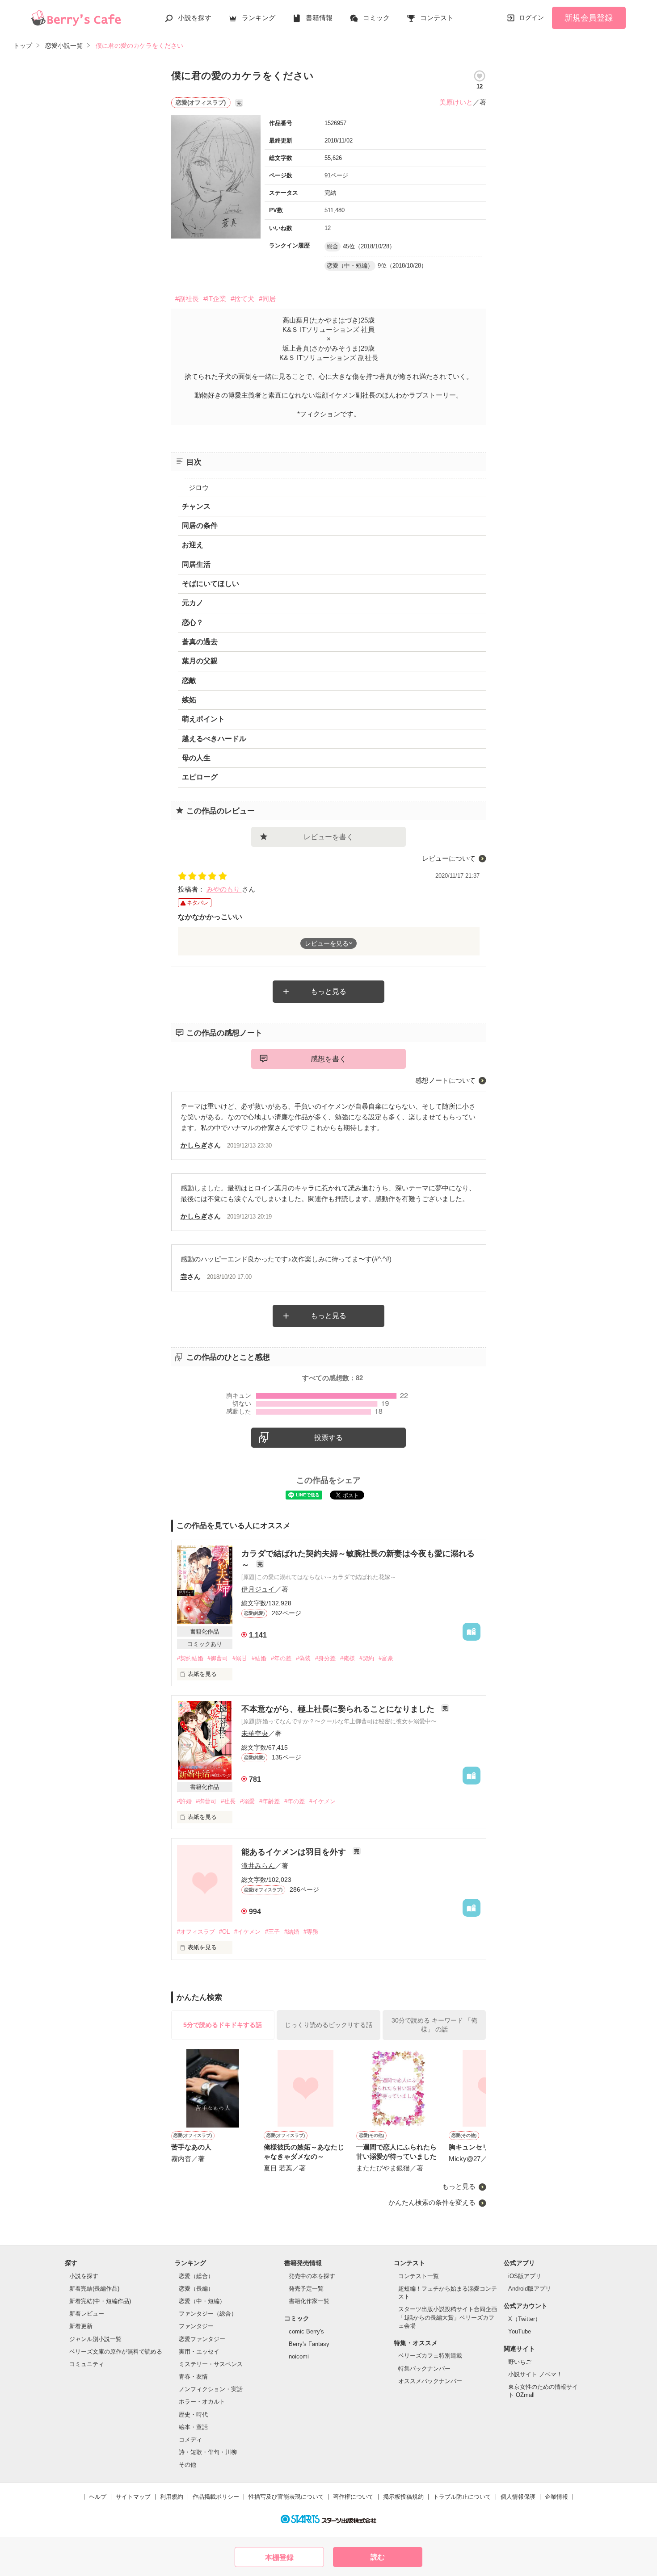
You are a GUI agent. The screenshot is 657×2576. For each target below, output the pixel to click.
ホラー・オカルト (202, 2402)
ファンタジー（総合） (208, 2314)
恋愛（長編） (196, 2289)
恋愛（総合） (196, 2276)
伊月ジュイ (258, 1589)
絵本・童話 (193, 2427)
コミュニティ (87, 2364)
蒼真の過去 (200, 642)
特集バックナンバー (424, 2369)
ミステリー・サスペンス (211, 2364)
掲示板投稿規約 (403, 2497)
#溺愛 (247, 1801)
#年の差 (281, 1658)
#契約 (367, 1658)
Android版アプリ (530, 2289)
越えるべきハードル (214, 739)
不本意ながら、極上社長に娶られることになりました (339, 1709)
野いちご (520, 2362)
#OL (224, 1932)
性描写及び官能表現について (286, 2497)
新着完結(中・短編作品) (100, 2301)
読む (378, 2557)
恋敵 (189, 681)
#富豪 (386, 1658)
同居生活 (196, 564)
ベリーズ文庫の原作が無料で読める (116, 2352)
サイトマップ (133, 2497)
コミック (376, 18)
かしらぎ (194, 1145)
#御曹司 (218, 1658)
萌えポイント (203, 719)
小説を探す (195, 18)
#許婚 (184, 1801)
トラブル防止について (462, 2497)
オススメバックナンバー (430, 2381)
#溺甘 (240, 1658)
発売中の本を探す (312, 2276)
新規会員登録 (589, 18)
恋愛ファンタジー (202, 2339)
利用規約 (172, 2497)
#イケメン (322, 1801)
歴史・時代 (193, 2415)
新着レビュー (87, 2314)
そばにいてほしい (211, 584)
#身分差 (325, 1658)
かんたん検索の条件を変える (432, 2202)
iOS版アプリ (525, 2276)
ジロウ (199, 488)
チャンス (196, 506)
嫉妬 (189, 700)
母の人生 (196, 758)
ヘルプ (98, 2497)
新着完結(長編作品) (94, 2289)
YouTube (520, 2331)
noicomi (299, 2356)
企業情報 (556, 2497)
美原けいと (456, 102)
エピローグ (200, 777)
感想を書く (328, 1059)
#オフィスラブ (196, 1932)
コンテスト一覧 (419, 2276)
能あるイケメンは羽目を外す (295, 1852)
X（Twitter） (524, 2319)
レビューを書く (328, 837)
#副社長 (187, 299)
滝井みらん (258, 1866)
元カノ (193, 603)
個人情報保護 (518, 2497)
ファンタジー (196, 2326)
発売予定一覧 (306, 2289)
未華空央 (255, 1733)
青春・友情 (193, 2377)
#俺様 (347, 1658)
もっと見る (328, 991)
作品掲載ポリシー (216, 2497)
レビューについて (449, 858)
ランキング (259, 18)
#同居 (267, 299)
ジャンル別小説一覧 (95, 2339)
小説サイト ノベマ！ (535, 2374)
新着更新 (81, 2326)
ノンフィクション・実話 (211, 2389)
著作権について (353, 2497)
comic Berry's (306, 2331)
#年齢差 (270, 1801)
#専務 (311, 1932)
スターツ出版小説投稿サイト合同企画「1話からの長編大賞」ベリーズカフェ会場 (448, 2317)
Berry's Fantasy (309, 2344)
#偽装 (303, 1658)
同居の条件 (200, 526)
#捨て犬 (242, 299)
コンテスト (437, 18)
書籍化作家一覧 (309, 2301)
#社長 (228, 1801)
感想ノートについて (445, 1080)
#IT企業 (215, 299)
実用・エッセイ (199, 2352)
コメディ (190, 2440)
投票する (328, 1438)
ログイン (531, 17)
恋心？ (193, 622)
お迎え (193, 545)
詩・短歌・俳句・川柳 (208, 2452)
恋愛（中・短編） (202, 2301)
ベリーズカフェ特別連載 (430, 2356)
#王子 (272, 1932)
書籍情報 (319, 18)
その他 (187, 2465)
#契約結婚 (190, 1658)
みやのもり (224, 889)
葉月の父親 (200, 661)
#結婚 (259, 1658)
